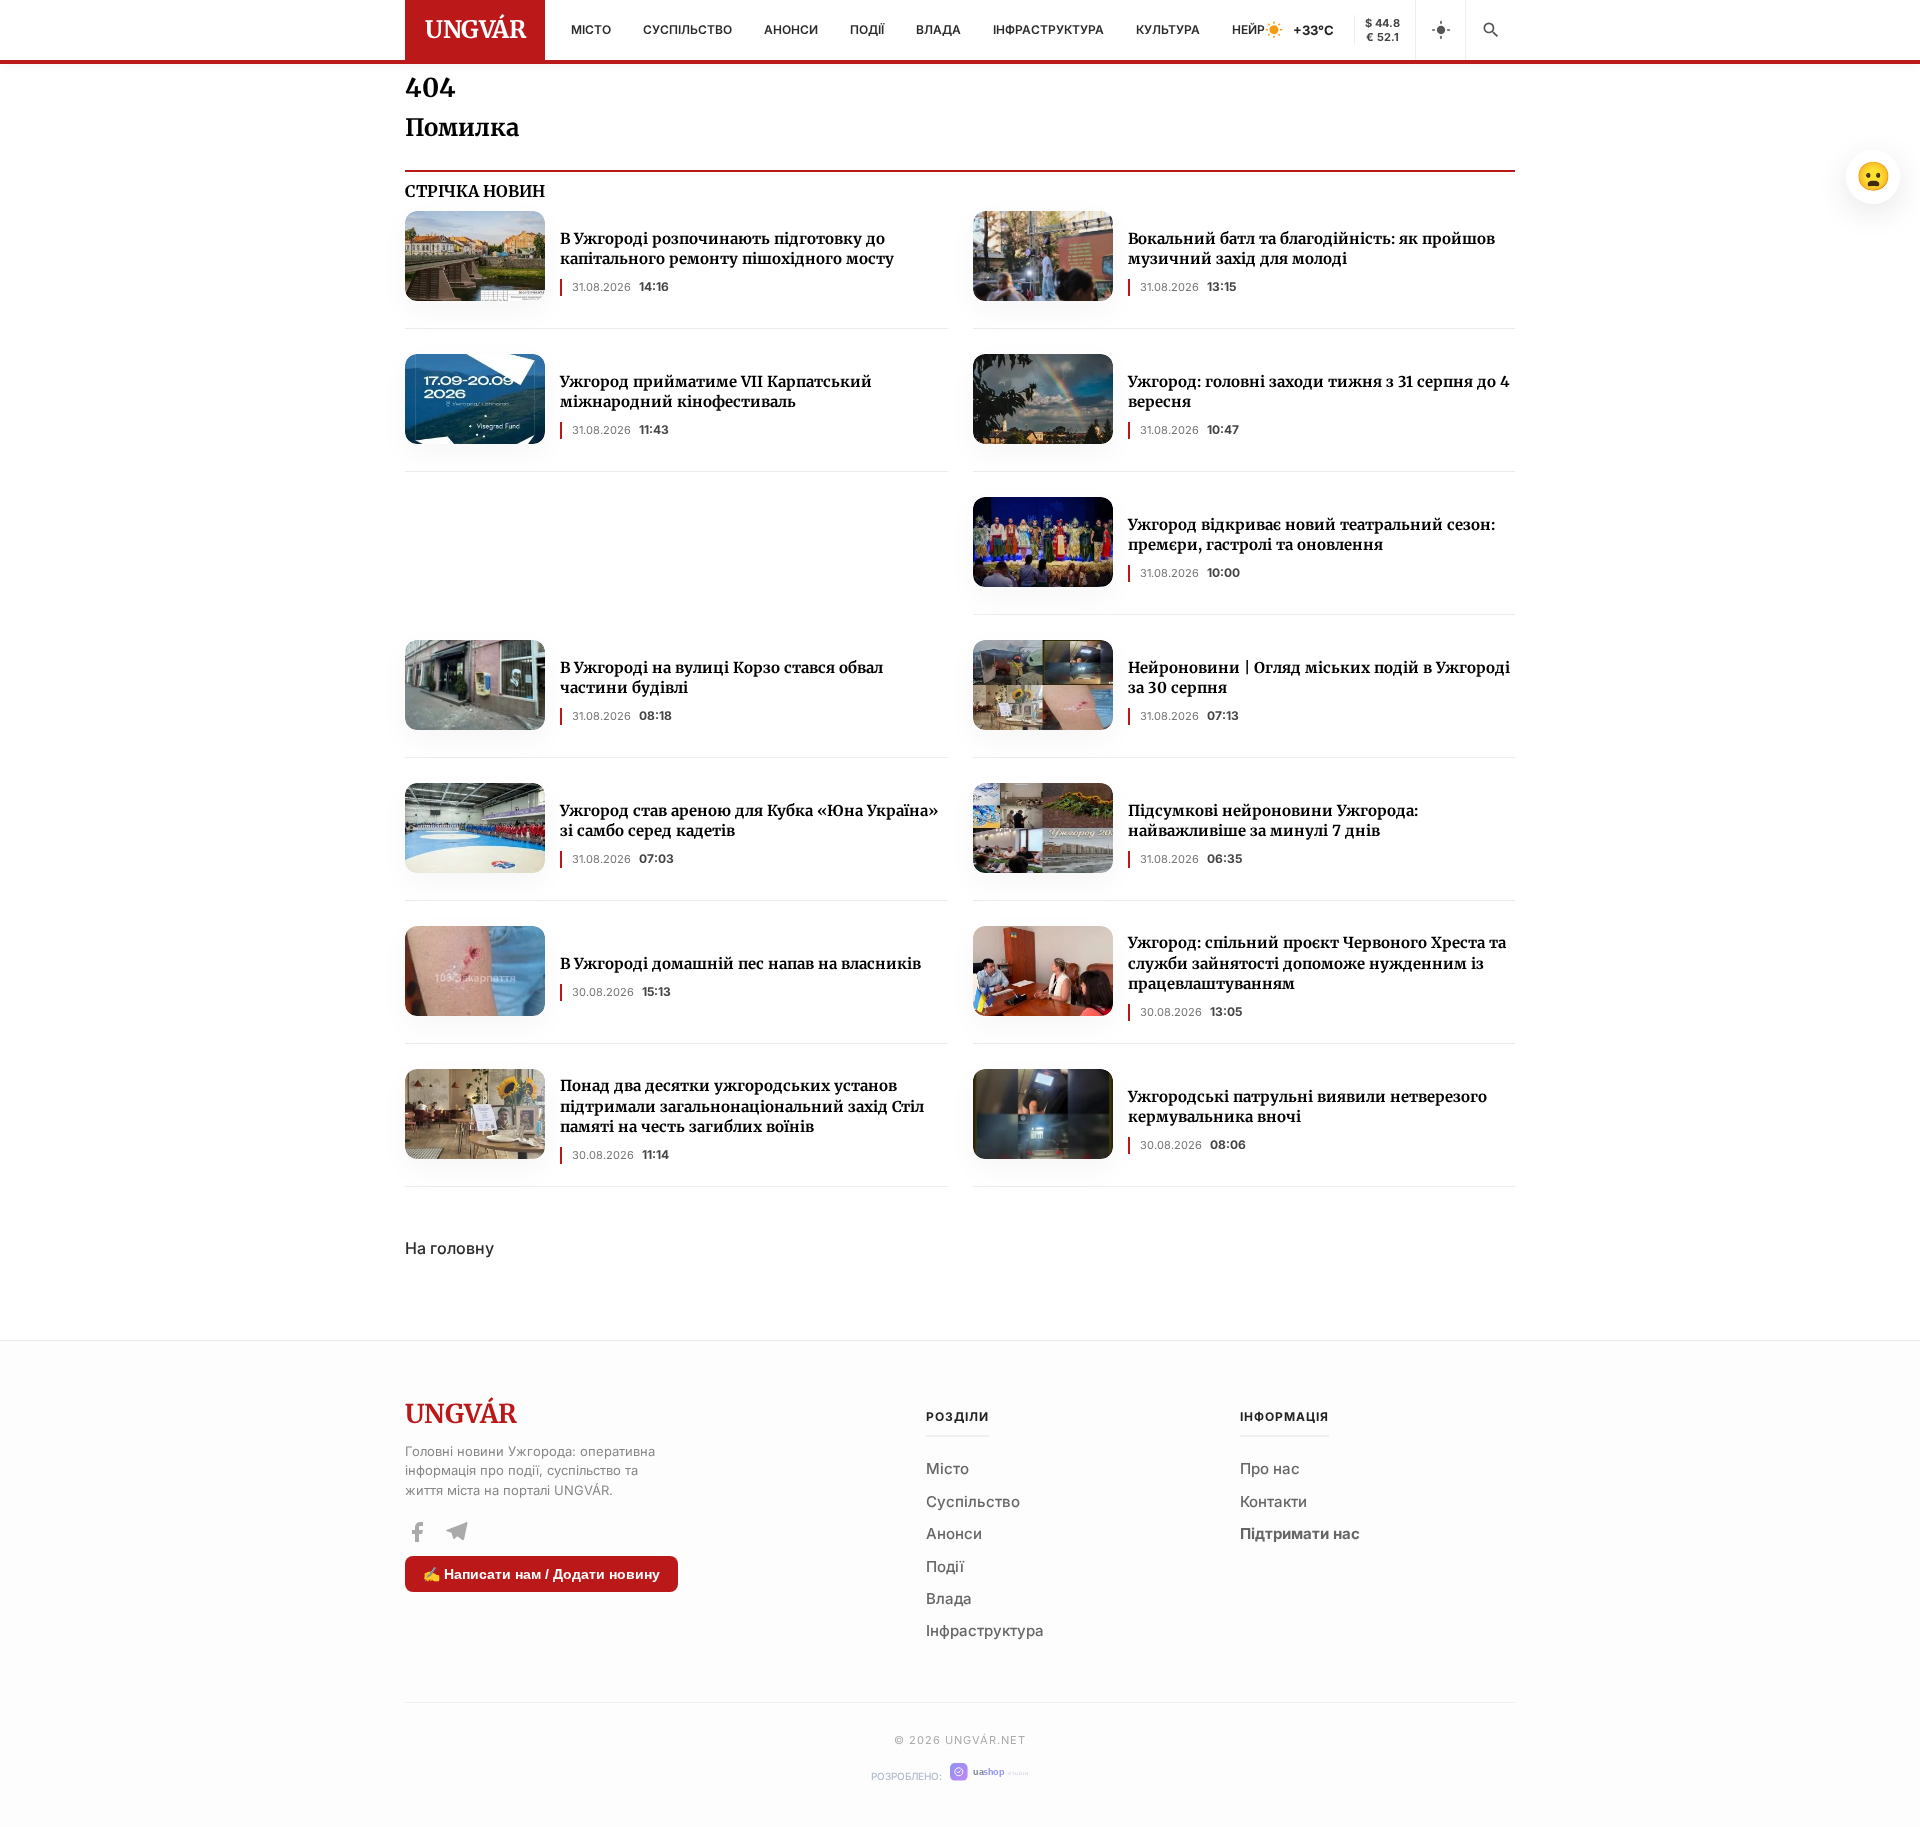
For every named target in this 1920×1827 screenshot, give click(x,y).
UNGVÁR (475, 29)
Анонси (791, 29)
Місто (591, 29)
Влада (938, 29)
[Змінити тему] (1440, 30)
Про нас (1270, 1468)
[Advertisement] (676, 557)
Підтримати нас (1300, 1533)
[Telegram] (456, 1532)
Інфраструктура (1048, 29)
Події (867, 29)
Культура (1168, 29)
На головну (449, 1248)
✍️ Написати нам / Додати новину (541, 1574)
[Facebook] (417, 1532)
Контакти (1273, 1501)
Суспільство (687, 29)
